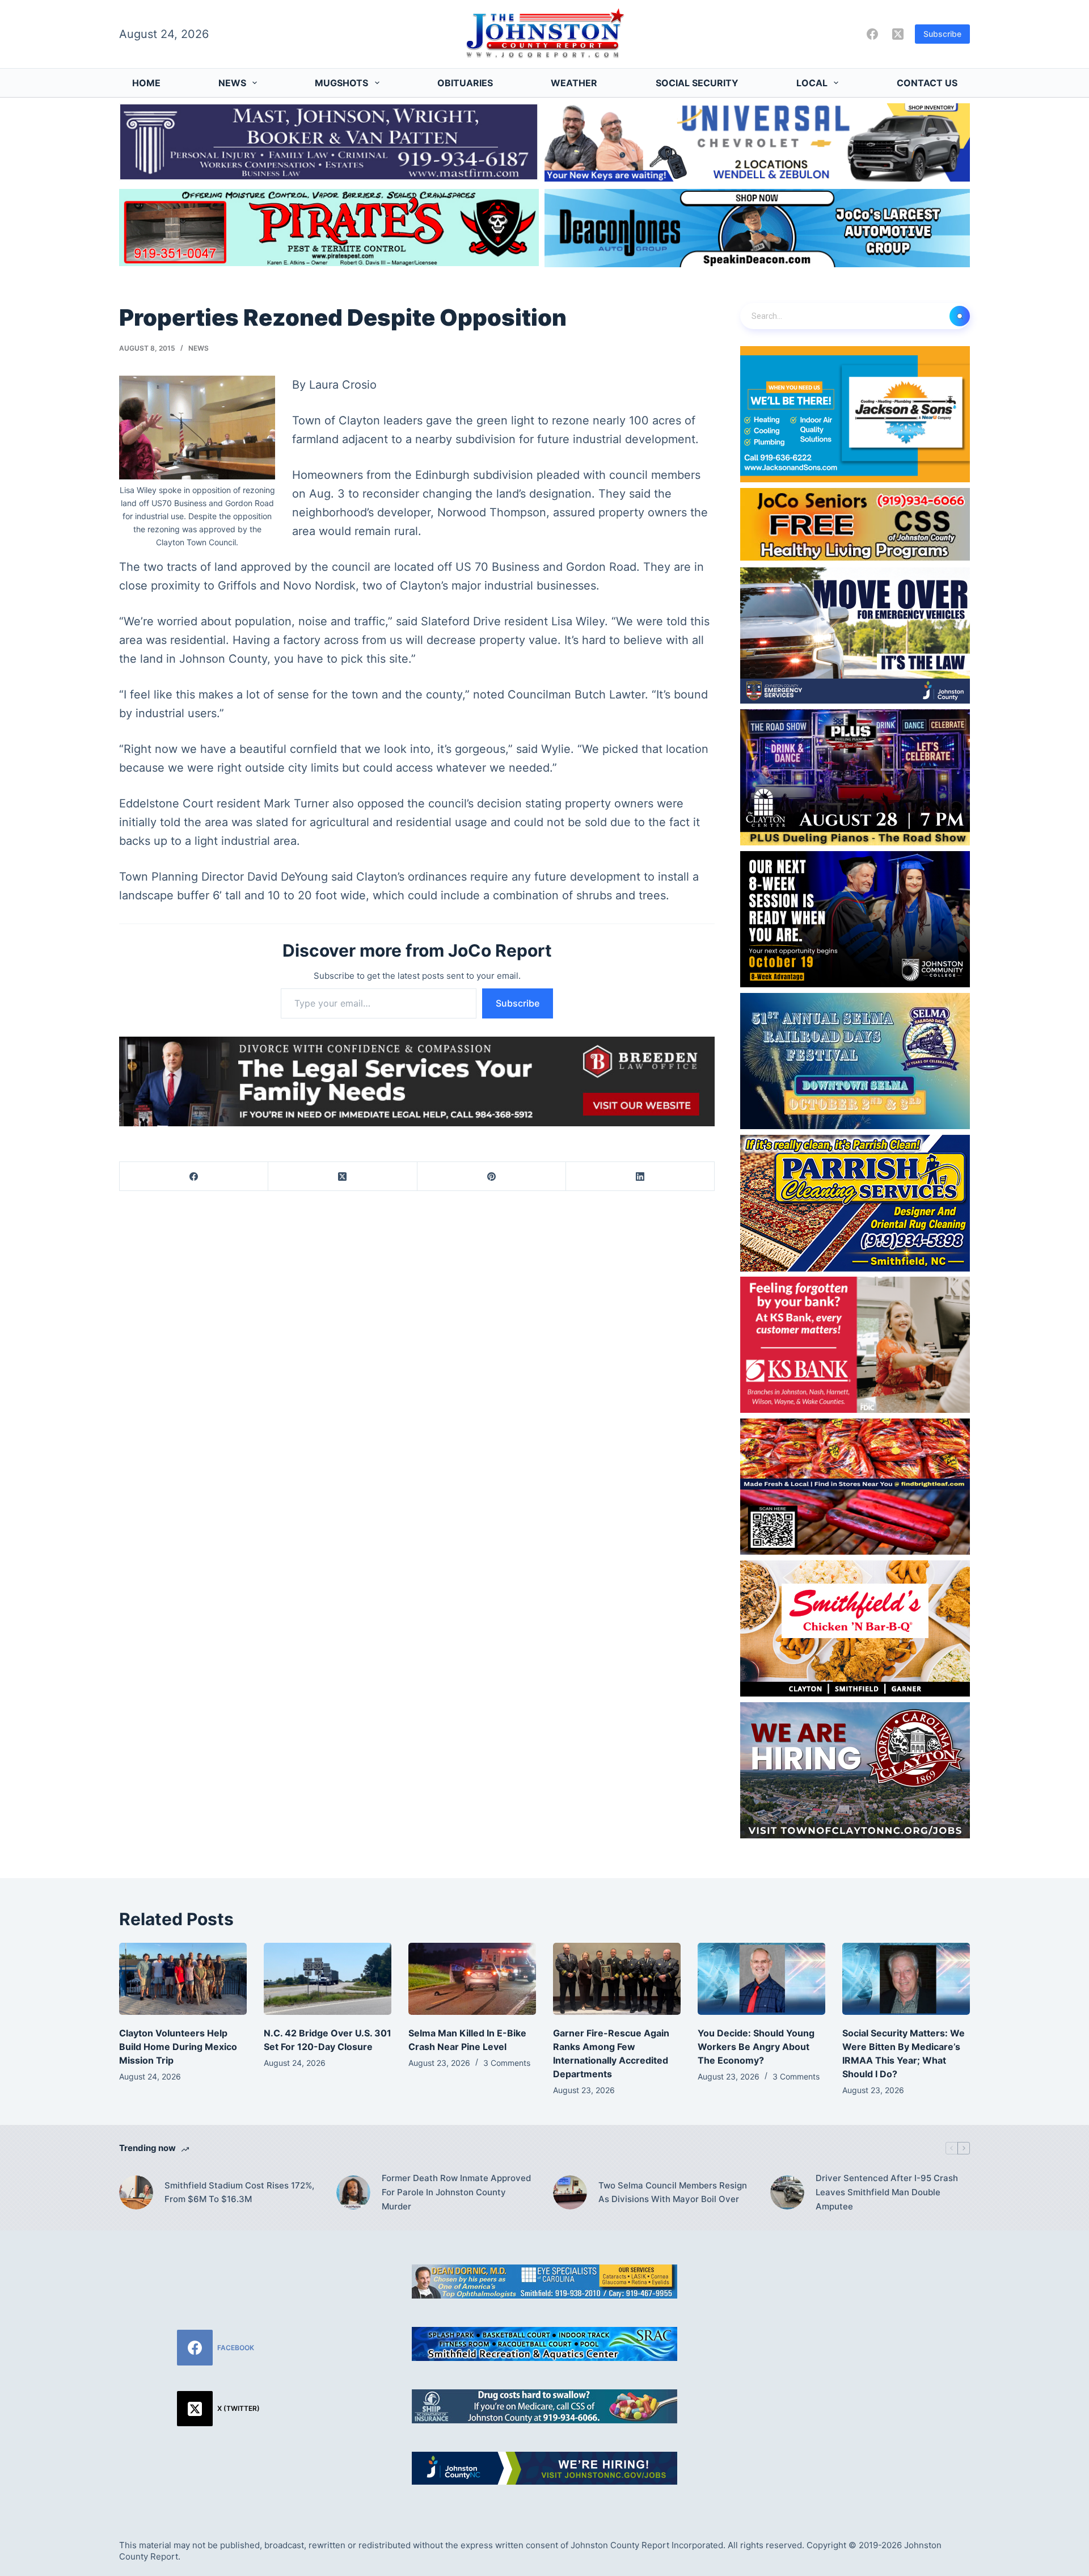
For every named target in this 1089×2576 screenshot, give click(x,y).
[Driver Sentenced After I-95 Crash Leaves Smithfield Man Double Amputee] (787, 2192)
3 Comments (507, 2063)
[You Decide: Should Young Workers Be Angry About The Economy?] (761, 1979)
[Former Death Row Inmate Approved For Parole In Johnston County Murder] (353, 2192)
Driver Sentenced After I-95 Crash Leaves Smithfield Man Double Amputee (887, 2192)
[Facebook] (872, 34)
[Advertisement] (871, 2344)
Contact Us (927, 83)
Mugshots (341, 83)
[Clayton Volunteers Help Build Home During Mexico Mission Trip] (183, 1979)
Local (812, 83)
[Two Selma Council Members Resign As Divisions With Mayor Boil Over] (570, 2192)
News (232, 83)
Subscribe (942, 34)
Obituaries (465, 83)
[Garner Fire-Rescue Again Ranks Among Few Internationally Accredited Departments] (617, 1979)
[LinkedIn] (640, 1177)
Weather (574, 83)
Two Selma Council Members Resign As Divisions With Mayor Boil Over (673, 2192)
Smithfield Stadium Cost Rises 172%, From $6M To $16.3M (239, 2192)
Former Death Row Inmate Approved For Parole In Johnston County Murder (456, 2192)
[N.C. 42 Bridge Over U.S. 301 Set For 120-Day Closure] (328, 1979)
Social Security (697, 83)
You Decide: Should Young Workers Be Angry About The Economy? (756, 2047)
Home (146, 83)
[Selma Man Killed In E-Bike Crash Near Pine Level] (472, 1979)
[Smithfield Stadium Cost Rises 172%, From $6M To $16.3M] (136, 2192)
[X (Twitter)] (898, 34)
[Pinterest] (492, 1177)
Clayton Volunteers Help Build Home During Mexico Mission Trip (178, 2047)
